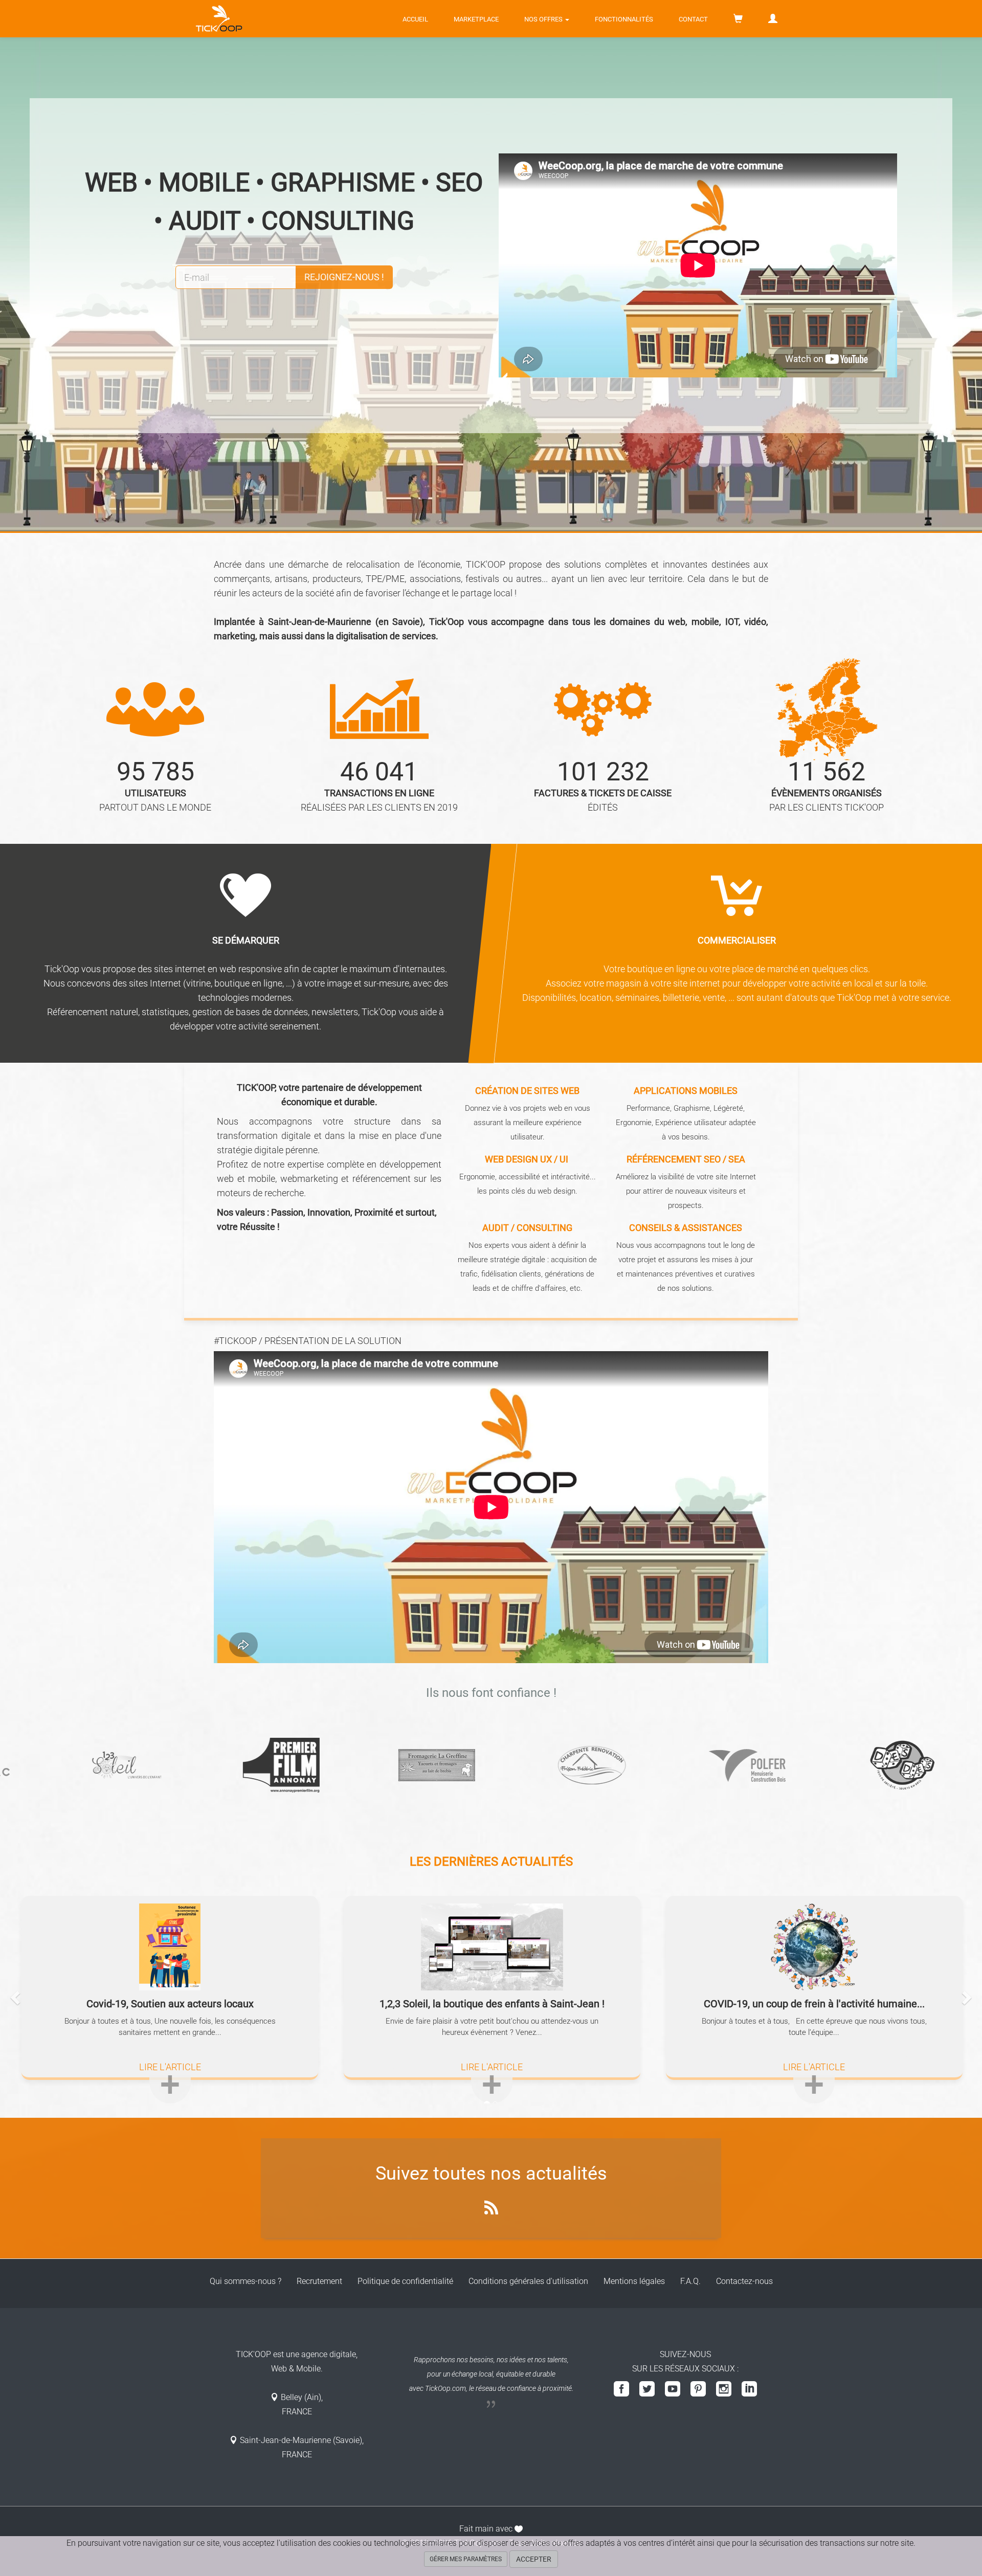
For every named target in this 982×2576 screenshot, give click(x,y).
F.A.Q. (690, 2281)
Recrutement (319, 2281)
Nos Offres (544, 19)
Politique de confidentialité (405, 2281)
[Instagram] (724, 2390)
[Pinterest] (698, 2390)
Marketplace (476, 19)
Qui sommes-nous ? (245, 2281)
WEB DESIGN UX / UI (527, 1159)
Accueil (415, 19)
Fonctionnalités (624, 19)
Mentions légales (634, 2281)
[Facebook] (621, 2390)
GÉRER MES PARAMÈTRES (466, 2559)
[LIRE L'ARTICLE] (170, 2094)
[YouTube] (673, 2390)
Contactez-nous (744, 2281)
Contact (693, 19)
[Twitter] (647, 2390)
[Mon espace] (773, 19)
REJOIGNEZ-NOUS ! (344, 277)
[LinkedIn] (749, 2390)
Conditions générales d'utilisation (528, 2281)
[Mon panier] (738, 19)
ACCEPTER (534, 2559)
